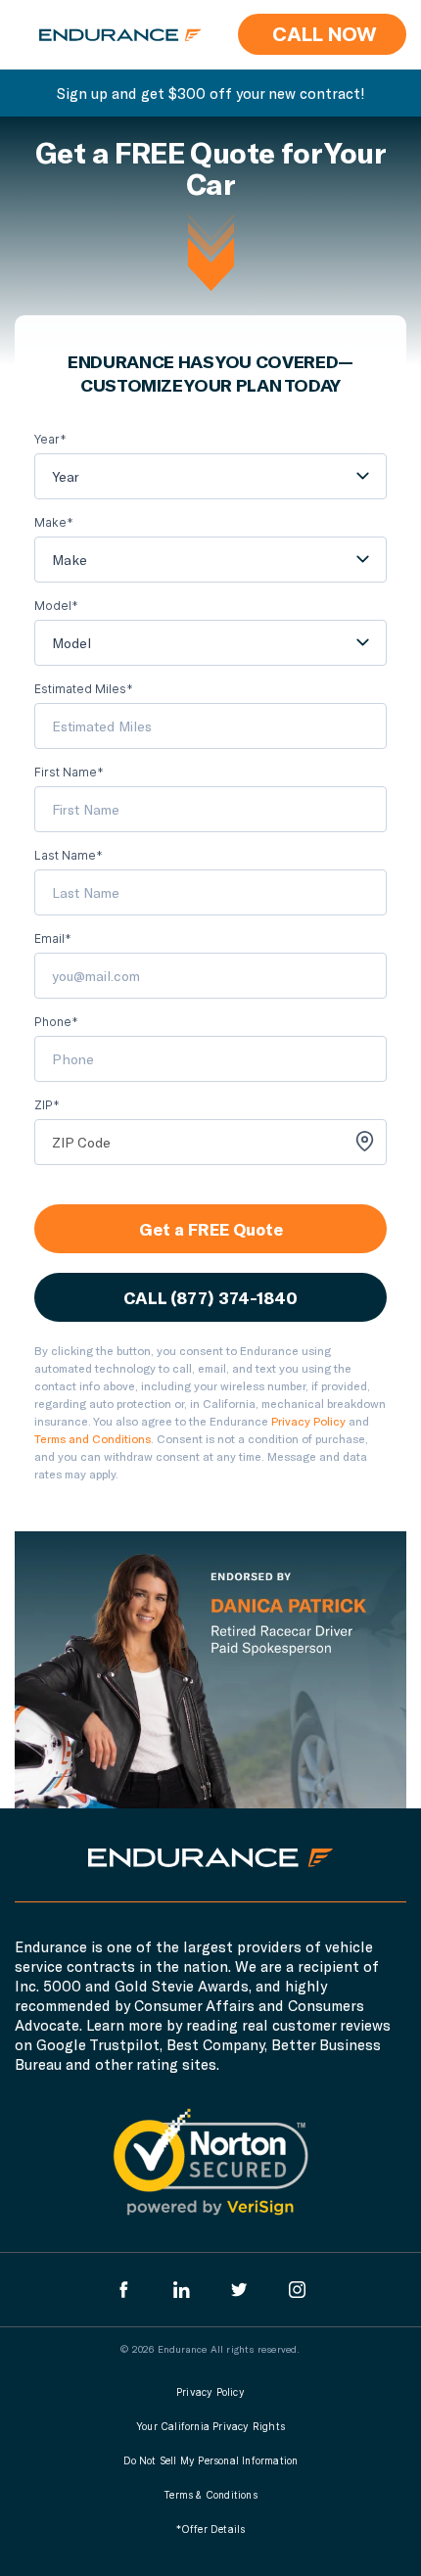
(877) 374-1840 (234, 1297)
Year (66, 476)
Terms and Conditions (93, 1438)
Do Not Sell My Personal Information (211, 2460)
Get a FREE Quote (211, 1229)
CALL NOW (322, 34)
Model (71, 643)
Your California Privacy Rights (210, 2426)
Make (70, 560)
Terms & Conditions (210, 2495)
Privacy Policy (308, 1421)
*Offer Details (211, 2529)
